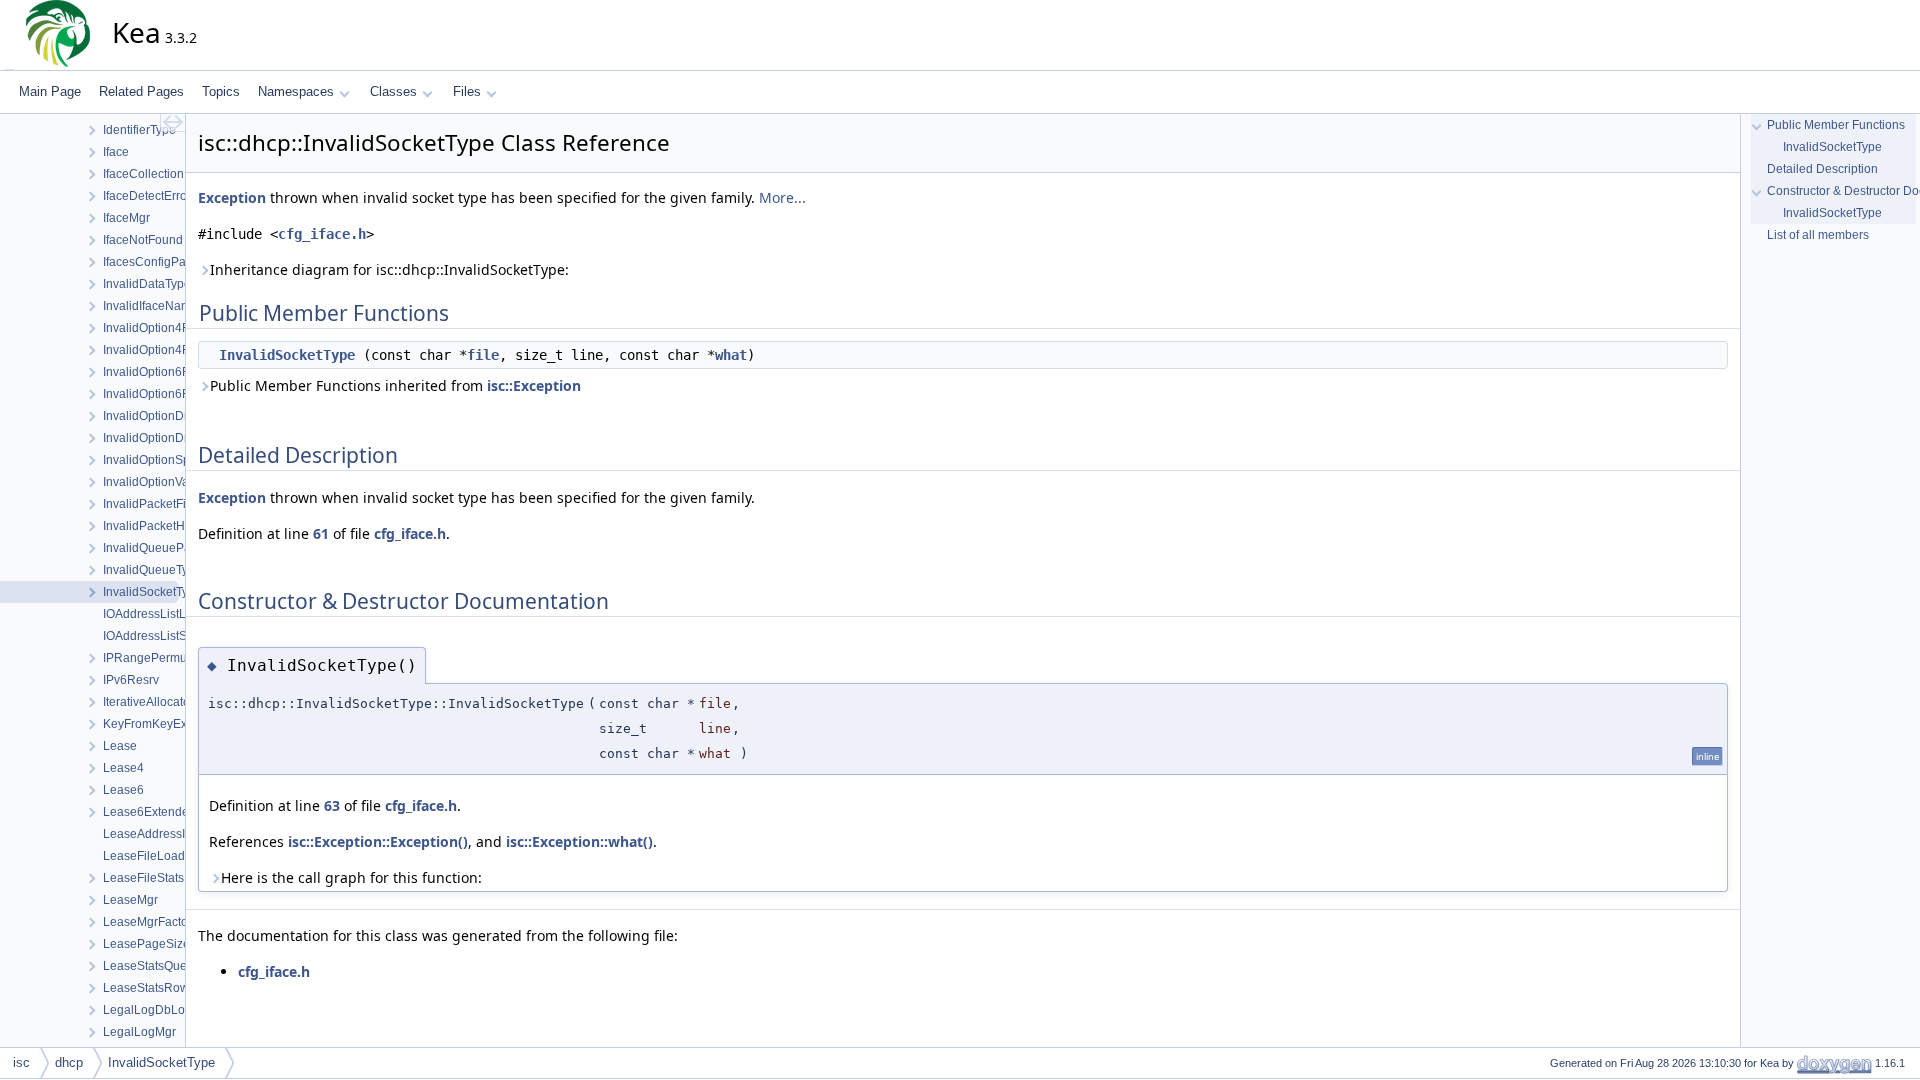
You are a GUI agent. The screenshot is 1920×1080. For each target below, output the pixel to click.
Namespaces (296, 91)
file (483, 355)
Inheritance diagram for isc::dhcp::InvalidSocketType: (389, 269)
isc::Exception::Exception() (378, 841)
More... (782, 197)
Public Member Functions (1836, 125)
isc (21, 1062)
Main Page (50, 91)
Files (467, 91)
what (731, 355)
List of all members (1818, 235)
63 (332, 805)
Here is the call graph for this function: (351, 877)
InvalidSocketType (287, 355)
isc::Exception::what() (579, 841)
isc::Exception (534, 385)
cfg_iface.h (322, 234)
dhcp (69, 1062)
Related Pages (141, 91)
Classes (393, 91)
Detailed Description (1822, 169)
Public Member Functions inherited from (395, 385)
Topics (221, 91)
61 (321, 533)
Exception (232, 197)
